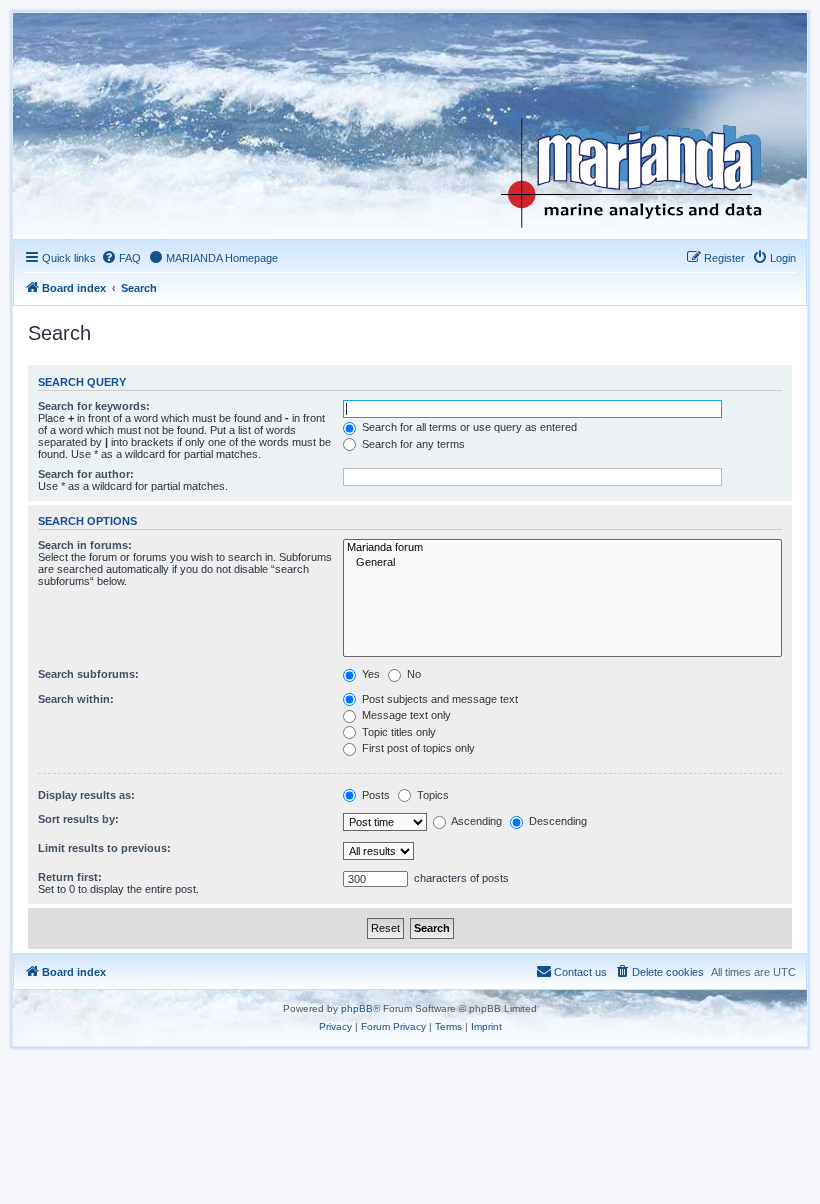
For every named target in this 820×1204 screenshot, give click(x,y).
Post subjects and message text (438, 699)
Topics (431, 795)
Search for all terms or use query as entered (468, 427)
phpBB (357, 1008)
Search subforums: (88, 674)
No (412, 674)
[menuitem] (121, 258)
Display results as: (86, 795)
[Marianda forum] (562, 548)
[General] (562, 563)
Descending (556, 821)
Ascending (475, 821)
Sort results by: (78, 819)
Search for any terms (412, 444)
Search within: (76, 699)
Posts (374, 795)
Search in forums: (85, 545)
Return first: (70, 877)
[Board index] (646, 124)
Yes (369, 674)
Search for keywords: (94, 406)
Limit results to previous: (104, 848)
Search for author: (86, 474)
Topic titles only (397, 732)
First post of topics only (417, 748)
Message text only (405, 715)
